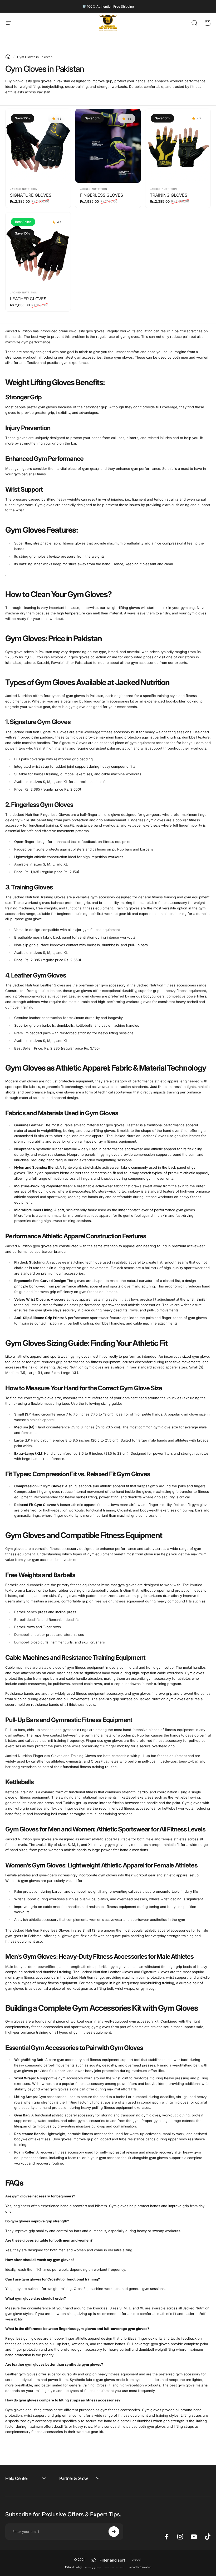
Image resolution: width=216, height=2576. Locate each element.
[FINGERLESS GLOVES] (108, 146)
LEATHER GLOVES (28, 299)
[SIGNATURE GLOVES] (38, 146)
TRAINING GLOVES (169, 195)
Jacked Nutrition (24, 189)
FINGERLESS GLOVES (102, 195)
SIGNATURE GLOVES (31, 195)
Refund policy (73, 2567)
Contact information (139, 2567)
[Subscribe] (114, 2532)
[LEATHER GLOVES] (38, 249)
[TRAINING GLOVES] (178, 146)
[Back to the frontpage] (8, 57)
